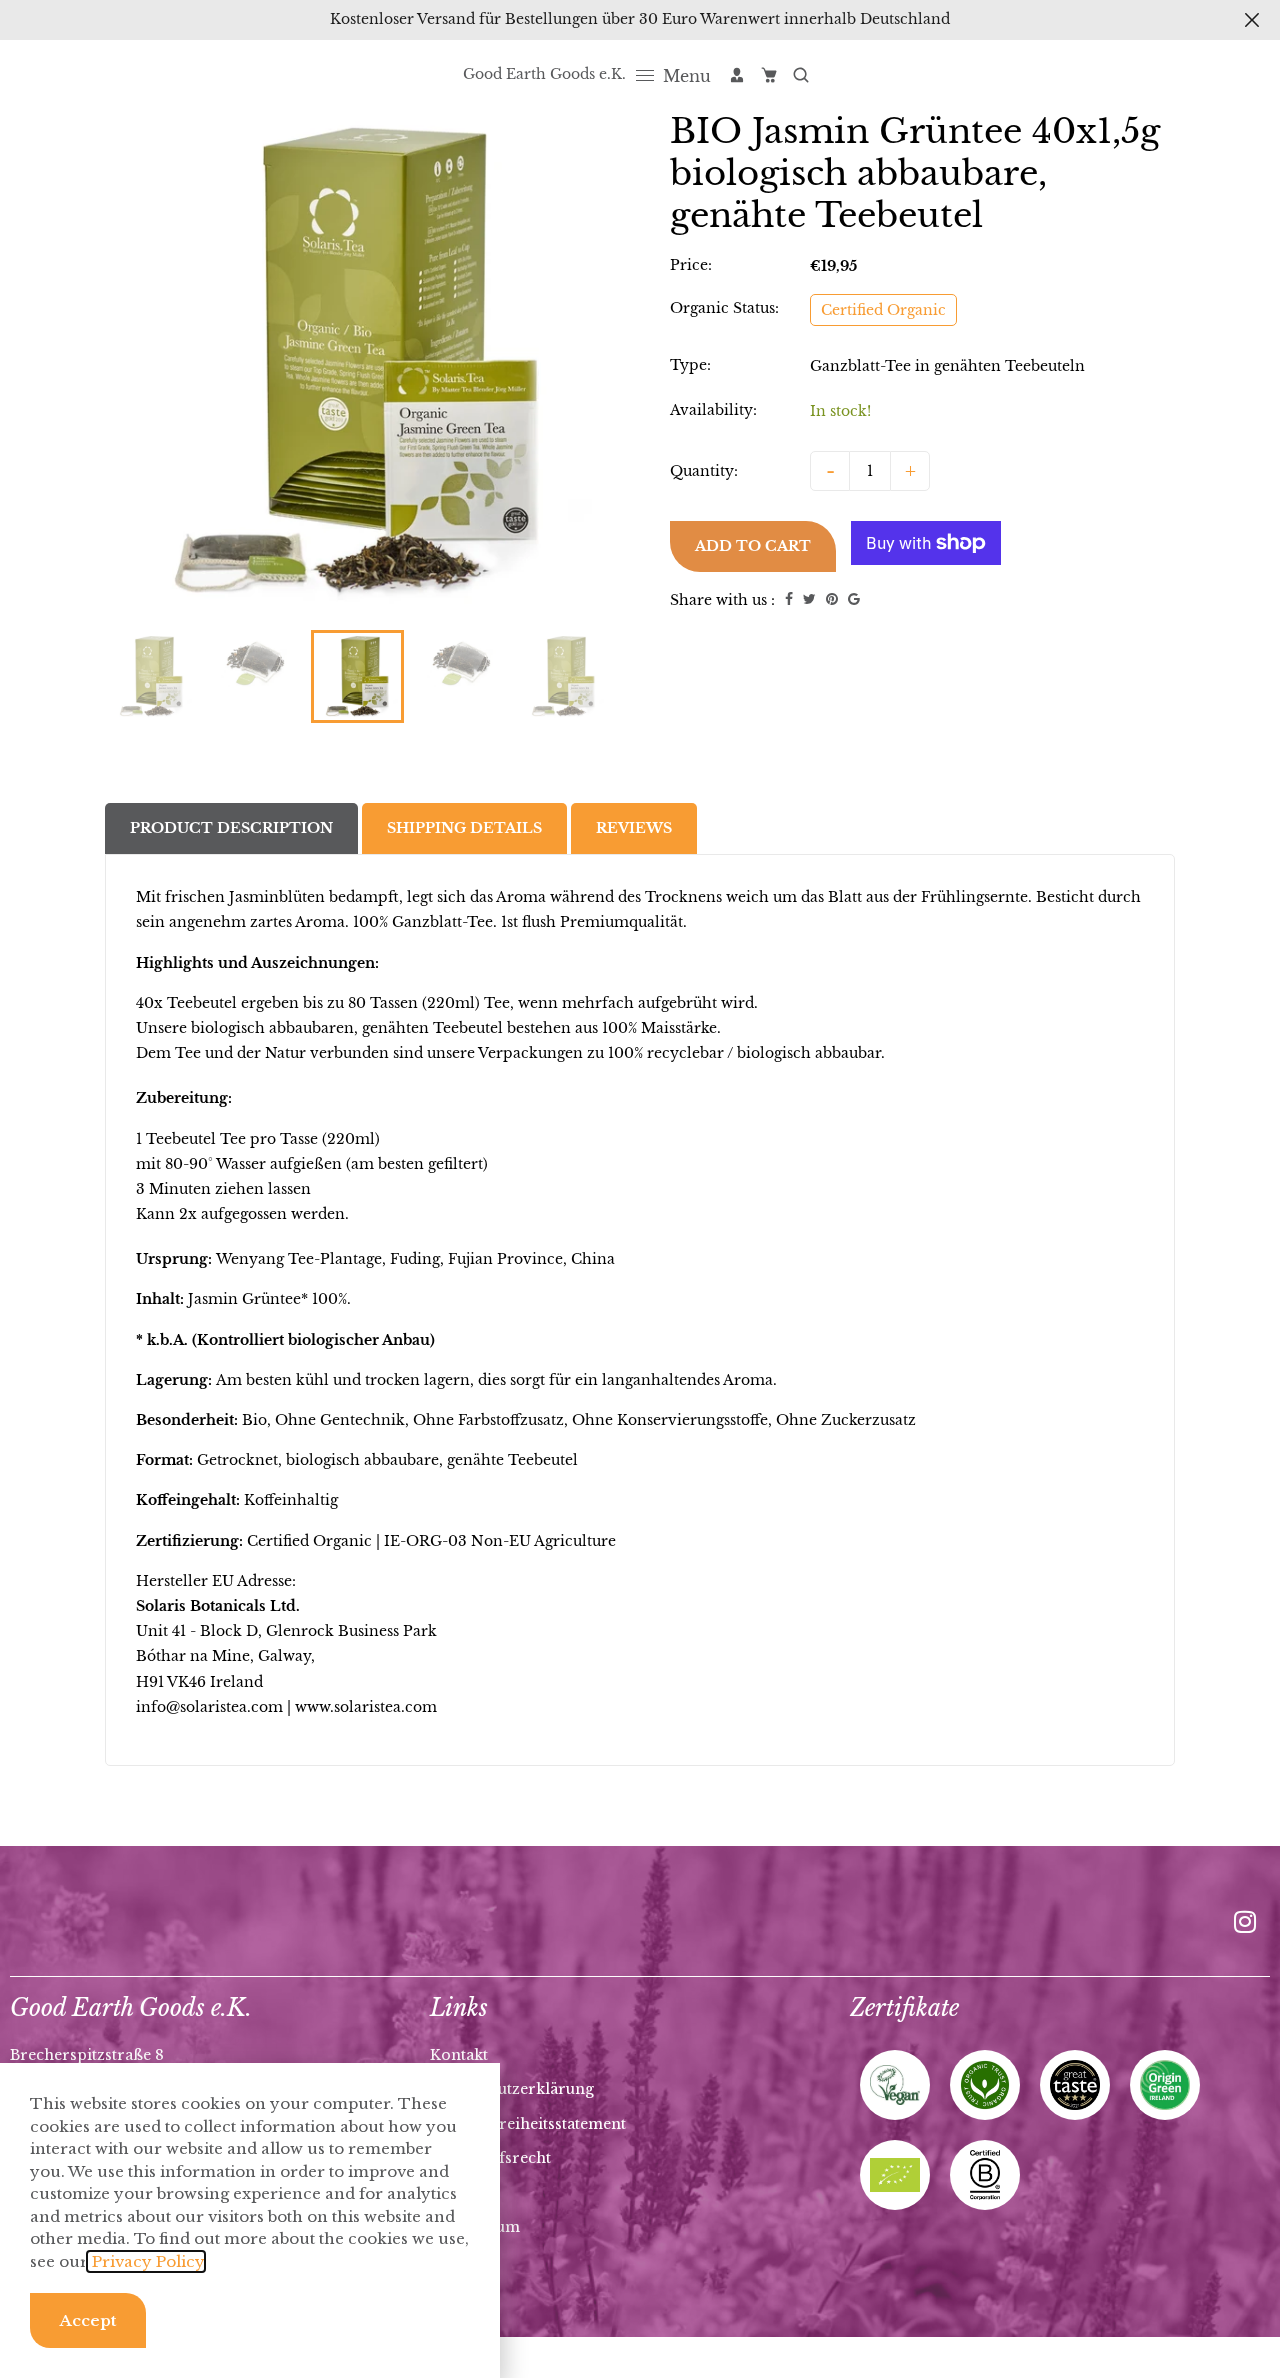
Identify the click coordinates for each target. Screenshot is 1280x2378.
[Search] (801, 75)
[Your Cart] (769, 75)
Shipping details (464, 828)
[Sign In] (737, 75)
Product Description (231, 828)
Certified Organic (883, 310)
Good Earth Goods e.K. (544, 74)
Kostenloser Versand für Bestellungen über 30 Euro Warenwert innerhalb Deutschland (640, 19)
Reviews (634, 828)
